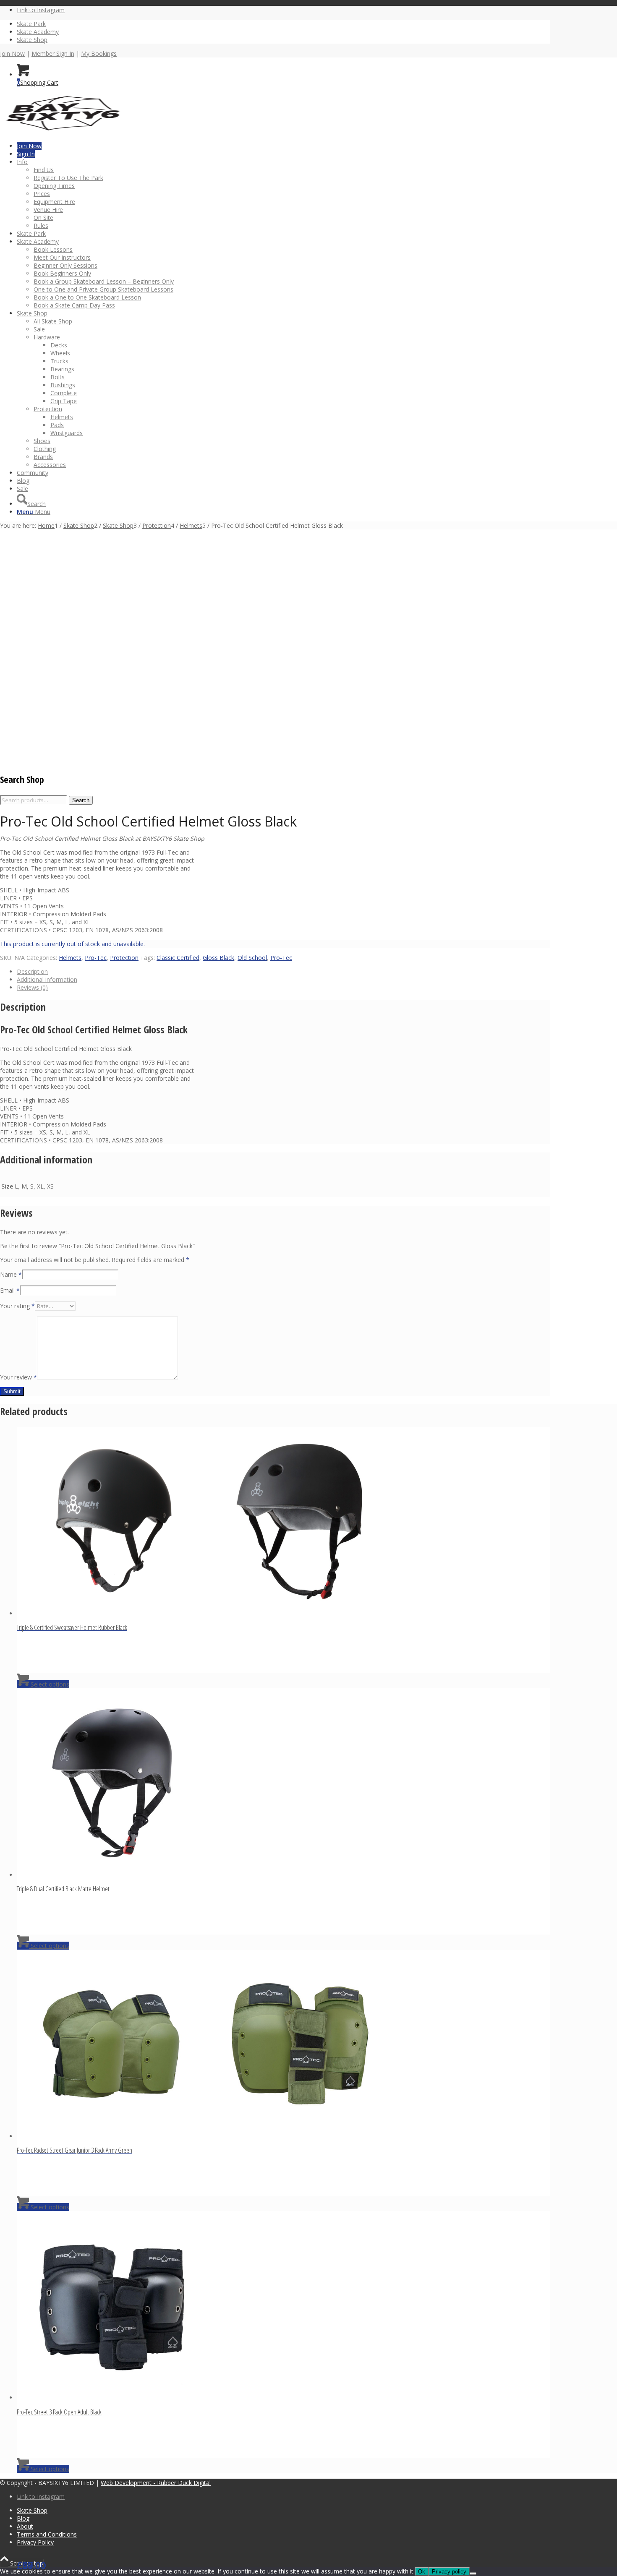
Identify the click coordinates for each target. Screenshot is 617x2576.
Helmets (70, 958)
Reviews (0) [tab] (32, 987)
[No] (473, 2573)
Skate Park (31, 24)
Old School (252, 958)
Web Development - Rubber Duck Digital (156, 2483)
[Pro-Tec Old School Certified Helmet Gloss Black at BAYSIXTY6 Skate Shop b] (21, 760)
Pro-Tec (96, 958)
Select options (49, 1684)
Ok (422, 2572)
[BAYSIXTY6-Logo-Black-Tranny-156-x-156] (63, 132)
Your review (18, 1377)
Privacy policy (449, 2572)
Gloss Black (218, 958)
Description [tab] (32, 971)
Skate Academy (38, 32)
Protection (124, 958)
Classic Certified (178, 958)
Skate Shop (32, 40)
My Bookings (99, 53)
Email (10, 1290)
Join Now (12, 53)
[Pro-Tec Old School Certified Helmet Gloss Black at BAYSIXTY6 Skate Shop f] (94, 716)
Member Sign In (53, 53)
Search (81, 800)
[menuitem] (283, 24)
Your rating (17, 1306)
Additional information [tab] (47, 979)
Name (11, 1274)
